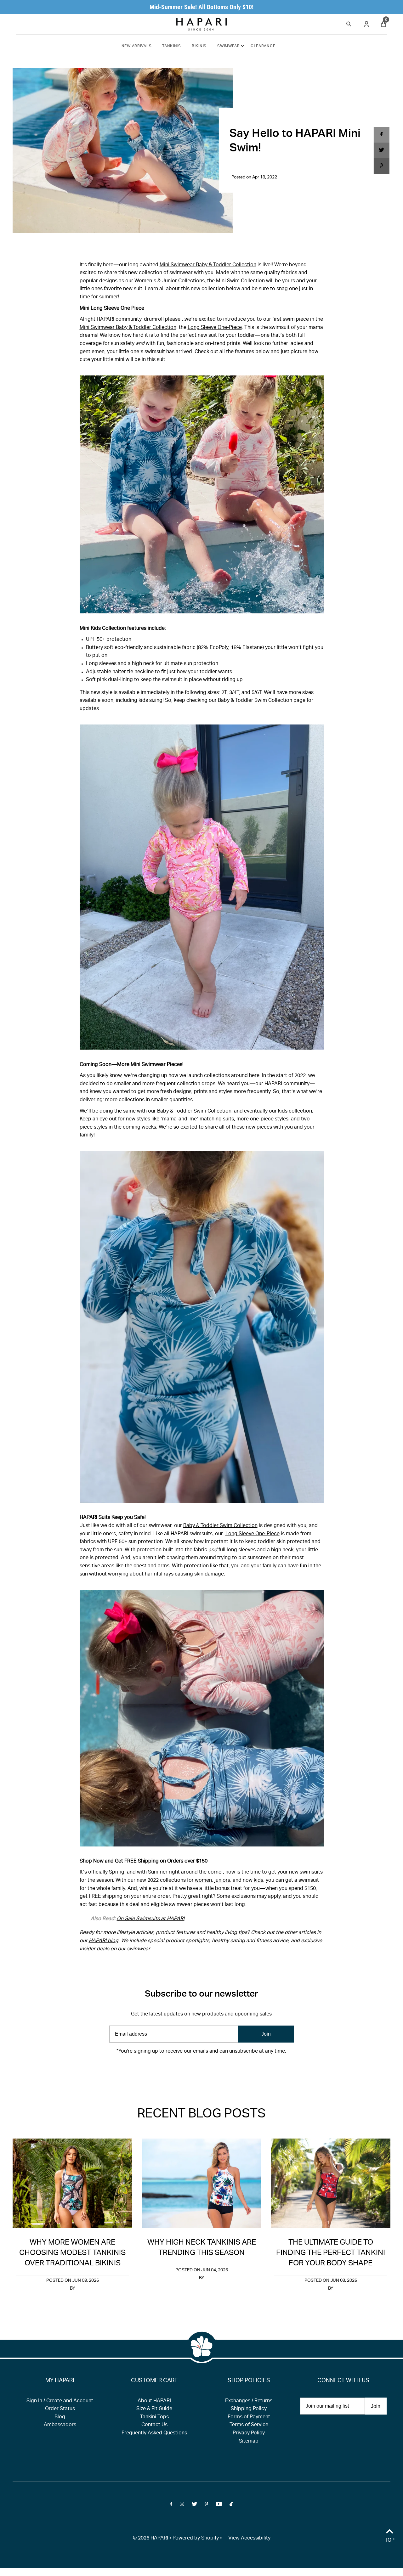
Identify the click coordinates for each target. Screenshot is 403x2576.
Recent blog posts (201, 2115)
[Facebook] (171, 2071)
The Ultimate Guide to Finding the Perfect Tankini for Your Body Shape (331, 2253)
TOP (390, 2541)
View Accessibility (249, 2539)
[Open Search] (349, 23)
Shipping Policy (249, 2409)
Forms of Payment (249, 2417)
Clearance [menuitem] (263, 46)
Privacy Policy (249, 2433)
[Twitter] (194, 2071)
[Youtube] (219, 2071)
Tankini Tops (154, 2417)
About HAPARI (154, 2401)
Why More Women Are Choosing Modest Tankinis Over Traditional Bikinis (72, 2253)
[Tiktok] (231, 2071)
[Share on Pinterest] (382, 166)
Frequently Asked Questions (154, 2433)
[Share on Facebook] (382, 135)
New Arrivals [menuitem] (137, 46)
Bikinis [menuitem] (199, 46)
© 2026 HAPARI (150, 2539)
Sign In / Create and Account (60, 2401)
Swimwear (229, 46)
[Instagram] (182, 2071)
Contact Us (154, 2425)
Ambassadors (60, 2425)
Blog (60, 2417)
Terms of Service (249, 2425)
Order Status (60, 2409)
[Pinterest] (206, 2071)
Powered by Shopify (196, 2539)
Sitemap (249, 2442)
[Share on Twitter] (382, 150)
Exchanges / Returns (249, 2401)
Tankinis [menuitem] (172, 46)
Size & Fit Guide (154, 2409)
